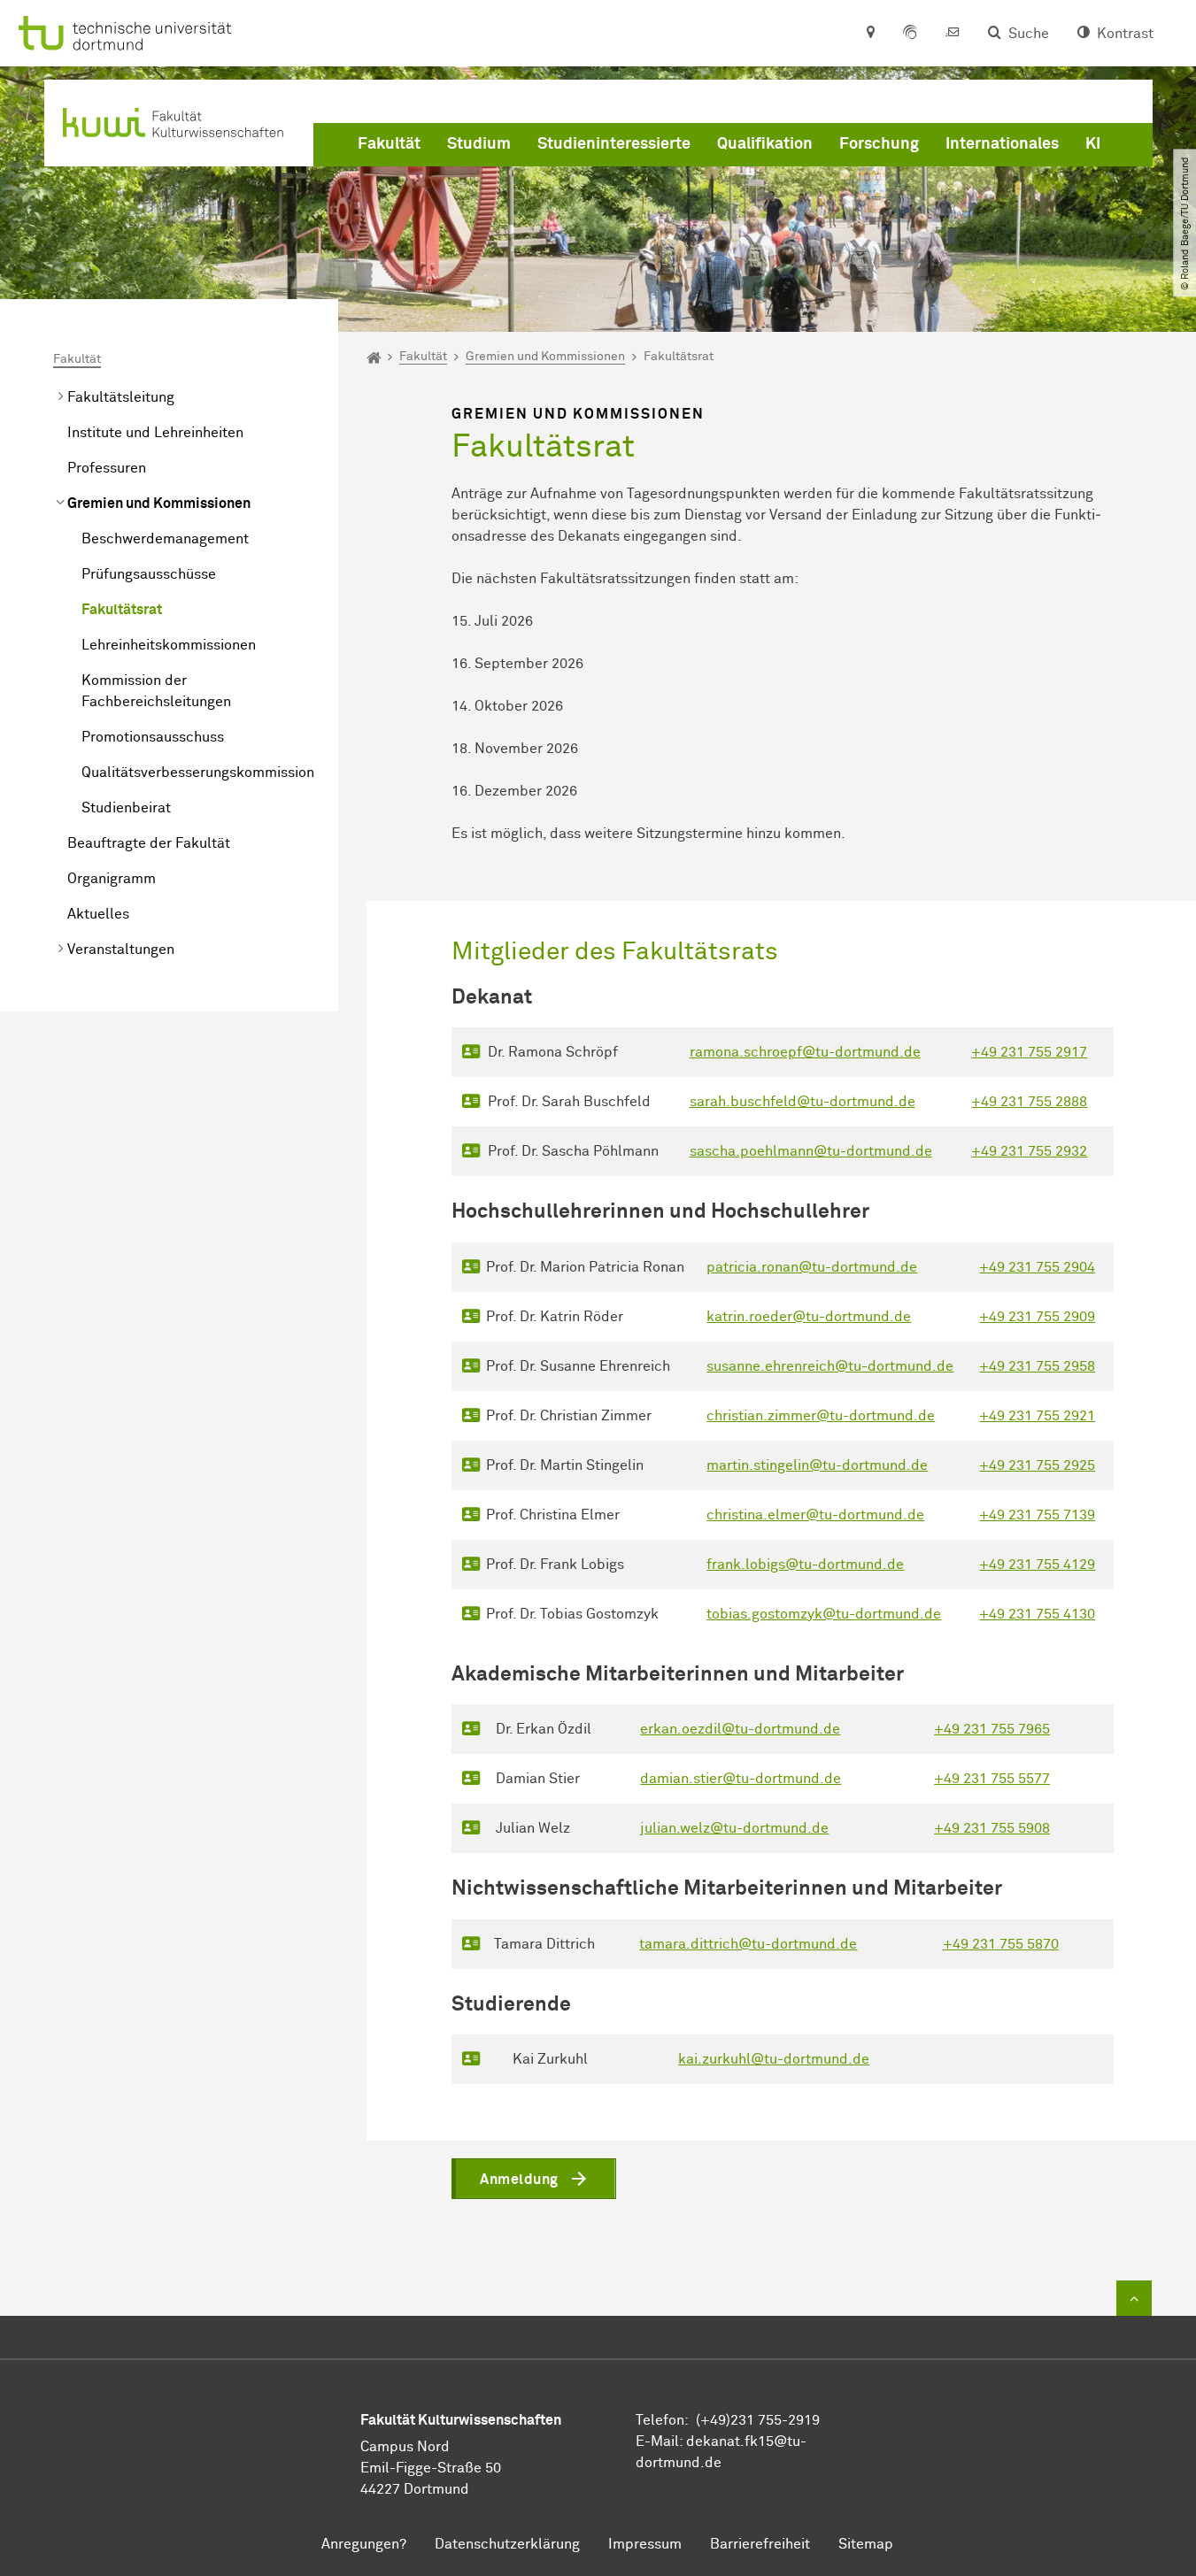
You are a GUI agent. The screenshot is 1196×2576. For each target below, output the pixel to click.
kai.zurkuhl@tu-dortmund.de (837, 2109)
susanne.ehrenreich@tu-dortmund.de (830, 1366)
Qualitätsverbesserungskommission (198, 773)
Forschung (879, 144)
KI (1093, 144)
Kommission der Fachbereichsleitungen (156, 691)
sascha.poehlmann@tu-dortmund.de (811, 1151)
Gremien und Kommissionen (159, 504)
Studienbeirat (126, 808)
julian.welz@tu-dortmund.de (734, 1828)
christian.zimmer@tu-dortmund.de (821, 1416)
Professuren (107, 468)
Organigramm (112, 879)
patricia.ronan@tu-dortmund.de (812, 1267)
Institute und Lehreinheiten (155, 433)
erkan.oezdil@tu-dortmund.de (740, 1729)
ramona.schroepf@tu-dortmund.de (805, 1052)
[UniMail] (953, 34)
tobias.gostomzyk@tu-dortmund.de (824, 1614)
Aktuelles (98, 914)
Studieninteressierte (614, 144)
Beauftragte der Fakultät (149, 843)
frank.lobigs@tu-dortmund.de (805, 1565)
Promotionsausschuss (153, 737)
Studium (479, 144)
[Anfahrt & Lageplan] (870, 34)
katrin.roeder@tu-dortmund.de (809, 1317)
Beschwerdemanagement (165, 539)
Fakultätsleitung (121, 397)
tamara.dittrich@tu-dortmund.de (748, 1944)
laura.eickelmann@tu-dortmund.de (858, 2059)
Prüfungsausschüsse (149, 574)
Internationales (1002, 144)
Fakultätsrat (122, 610)
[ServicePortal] (910, 34)
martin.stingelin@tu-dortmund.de (817, 1465)
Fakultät (389, 144)
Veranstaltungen (121, 950)
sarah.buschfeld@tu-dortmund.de (802, 1102)
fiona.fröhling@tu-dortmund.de (845, 2158)
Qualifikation (765, 144)
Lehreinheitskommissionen (169, 645)
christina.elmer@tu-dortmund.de (815, 1515)
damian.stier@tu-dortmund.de (741, 1779)
